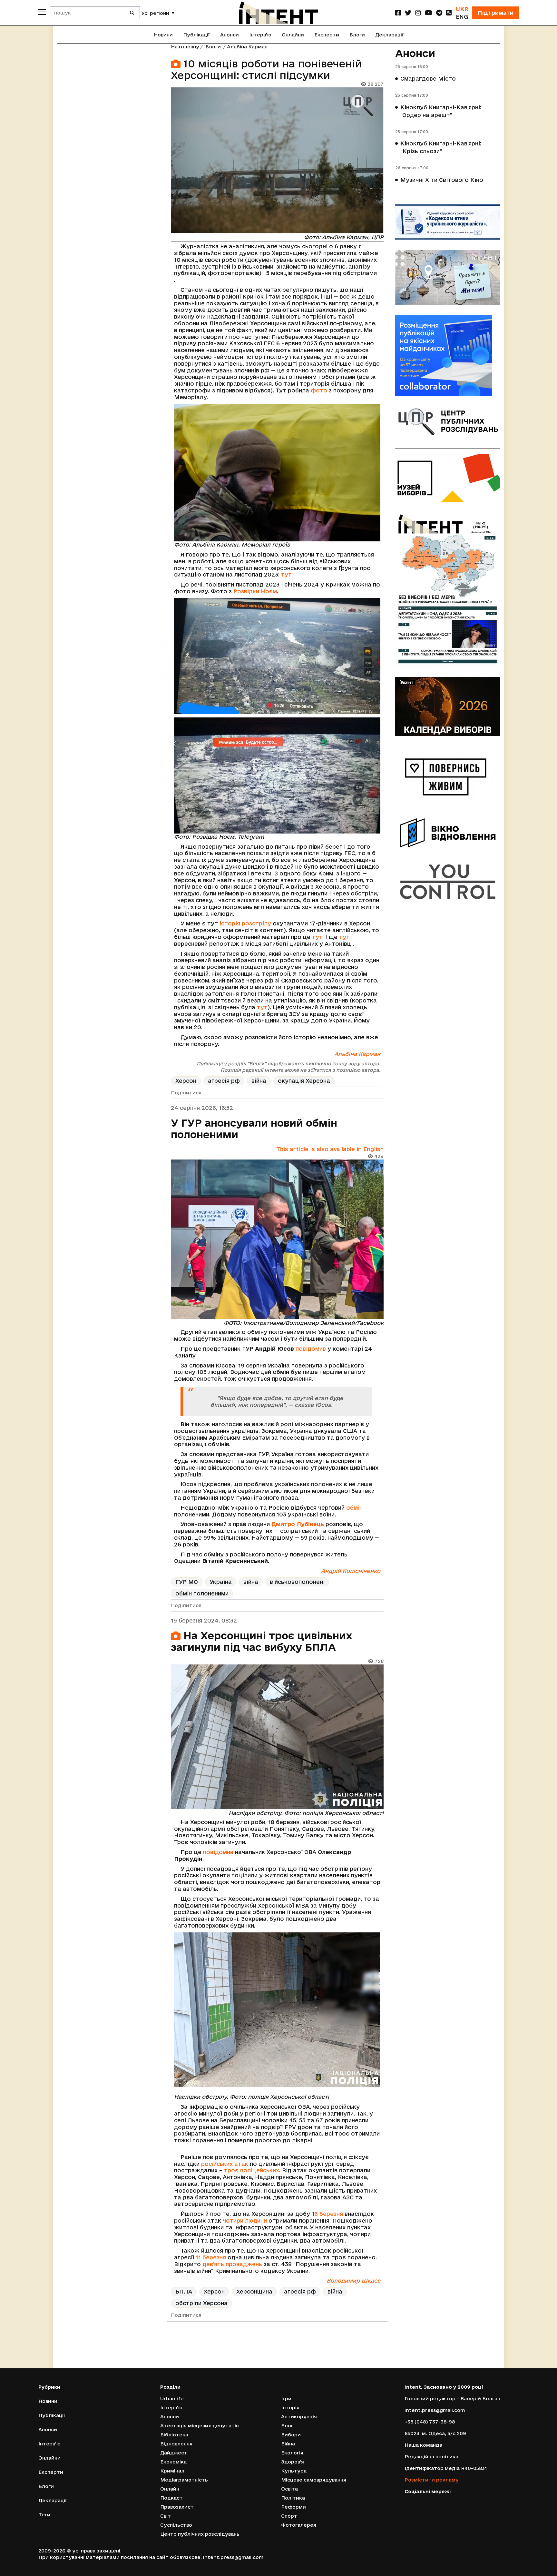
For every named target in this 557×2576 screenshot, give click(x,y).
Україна (221, 1582)
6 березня (329, 2214)
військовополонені (297, 1582)
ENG (462, 17)
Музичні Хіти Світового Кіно (442, 180)
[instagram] (418, 13)
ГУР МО (187, 1582)
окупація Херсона (304, 1081)
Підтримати (496, 13)
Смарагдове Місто (428, 79)
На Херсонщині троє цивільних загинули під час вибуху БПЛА (262, 1641)
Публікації (196, 35)
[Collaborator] (448, 356)
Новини (163, 35)
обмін (354, 1508)
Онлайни (293, 35)
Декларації (389, 35)
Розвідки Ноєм (255, 591)
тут (286, 574)
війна (259, 1081)
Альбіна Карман (247, 47)
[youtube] (429, 13)
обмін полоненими (202, 1593)
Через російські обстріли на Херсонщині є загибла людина (254, 2351)
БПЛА (184, 2291)
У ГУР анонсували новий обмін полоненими (254, 1129)
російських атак (225, 2164)
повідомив (311, 1349)
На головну (185, 47)
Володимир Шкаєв (353, 2280)
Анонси (230, 35)
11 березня (211, 2257)
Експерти (327, 35)
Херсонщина (254, 2291)
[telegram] (439, 13)
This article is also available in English (330, 1149)
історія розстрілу (245, 923)
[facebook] (398, 13)
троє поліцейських (252, 2170)
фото (319, 390)
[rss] (449, 13)
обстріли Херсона (201, 2303)
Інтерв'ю (260, 35)
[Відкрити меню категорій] (42, 12)
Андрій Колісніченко (351, 1571)
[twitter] (408, 13)
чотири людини (245, 2221)
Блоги (357, 35)
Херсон (186, 1081)
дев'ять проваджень (232, 2264)
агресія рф (224, 1081)
